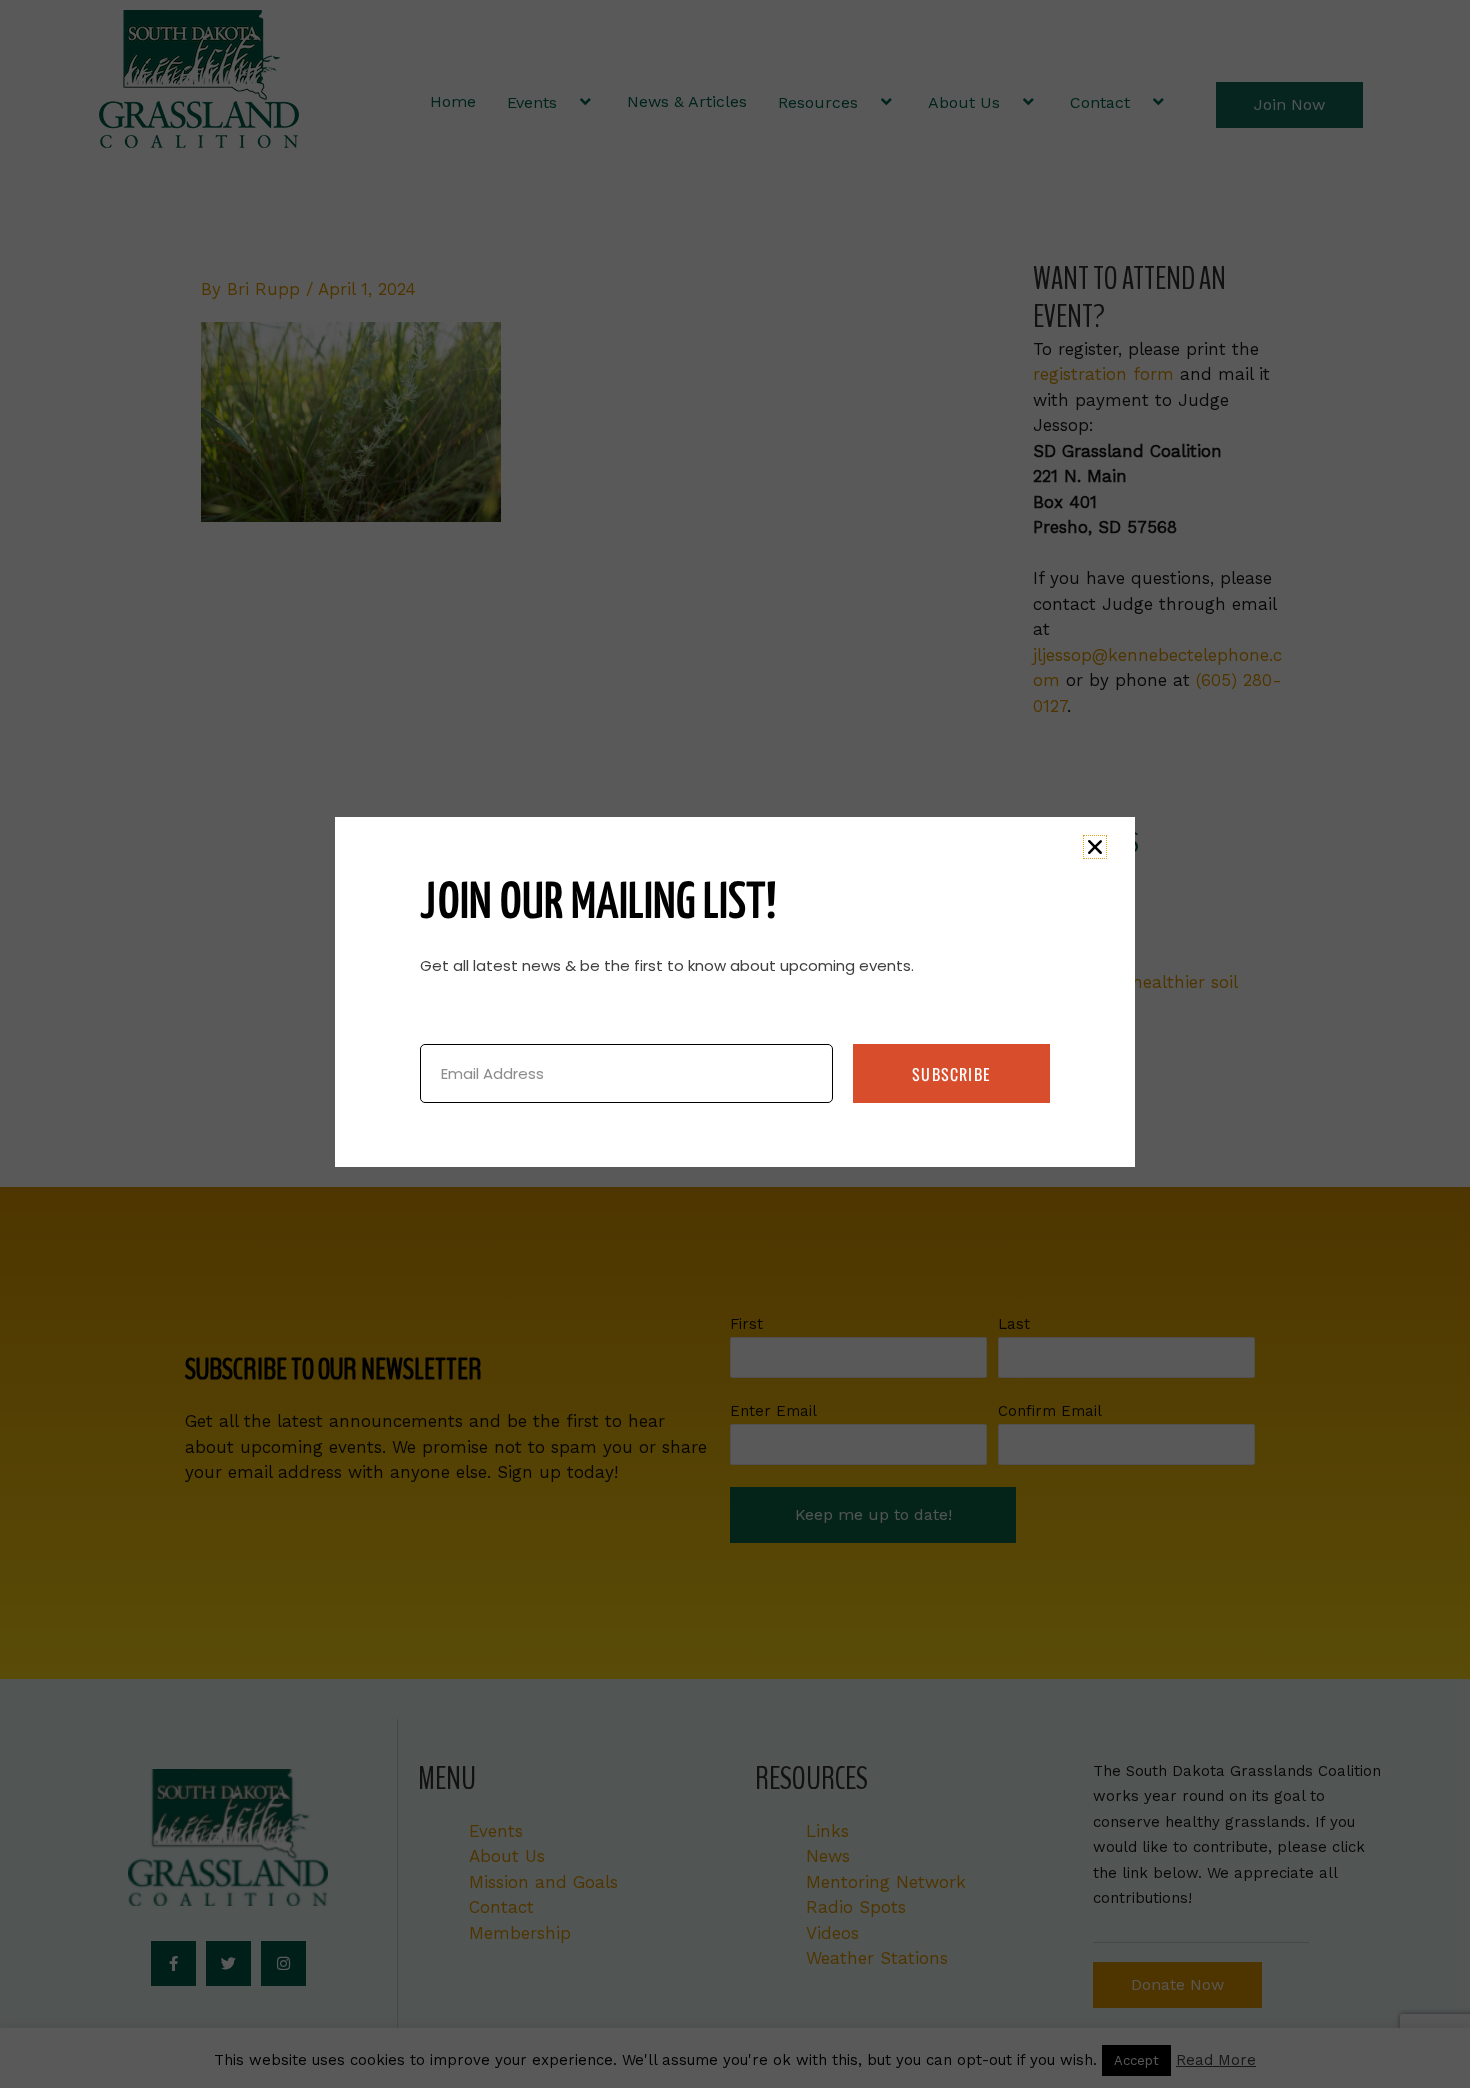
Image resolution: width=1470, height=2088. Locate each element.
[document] (735, 1044)
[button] (1095, 847)
